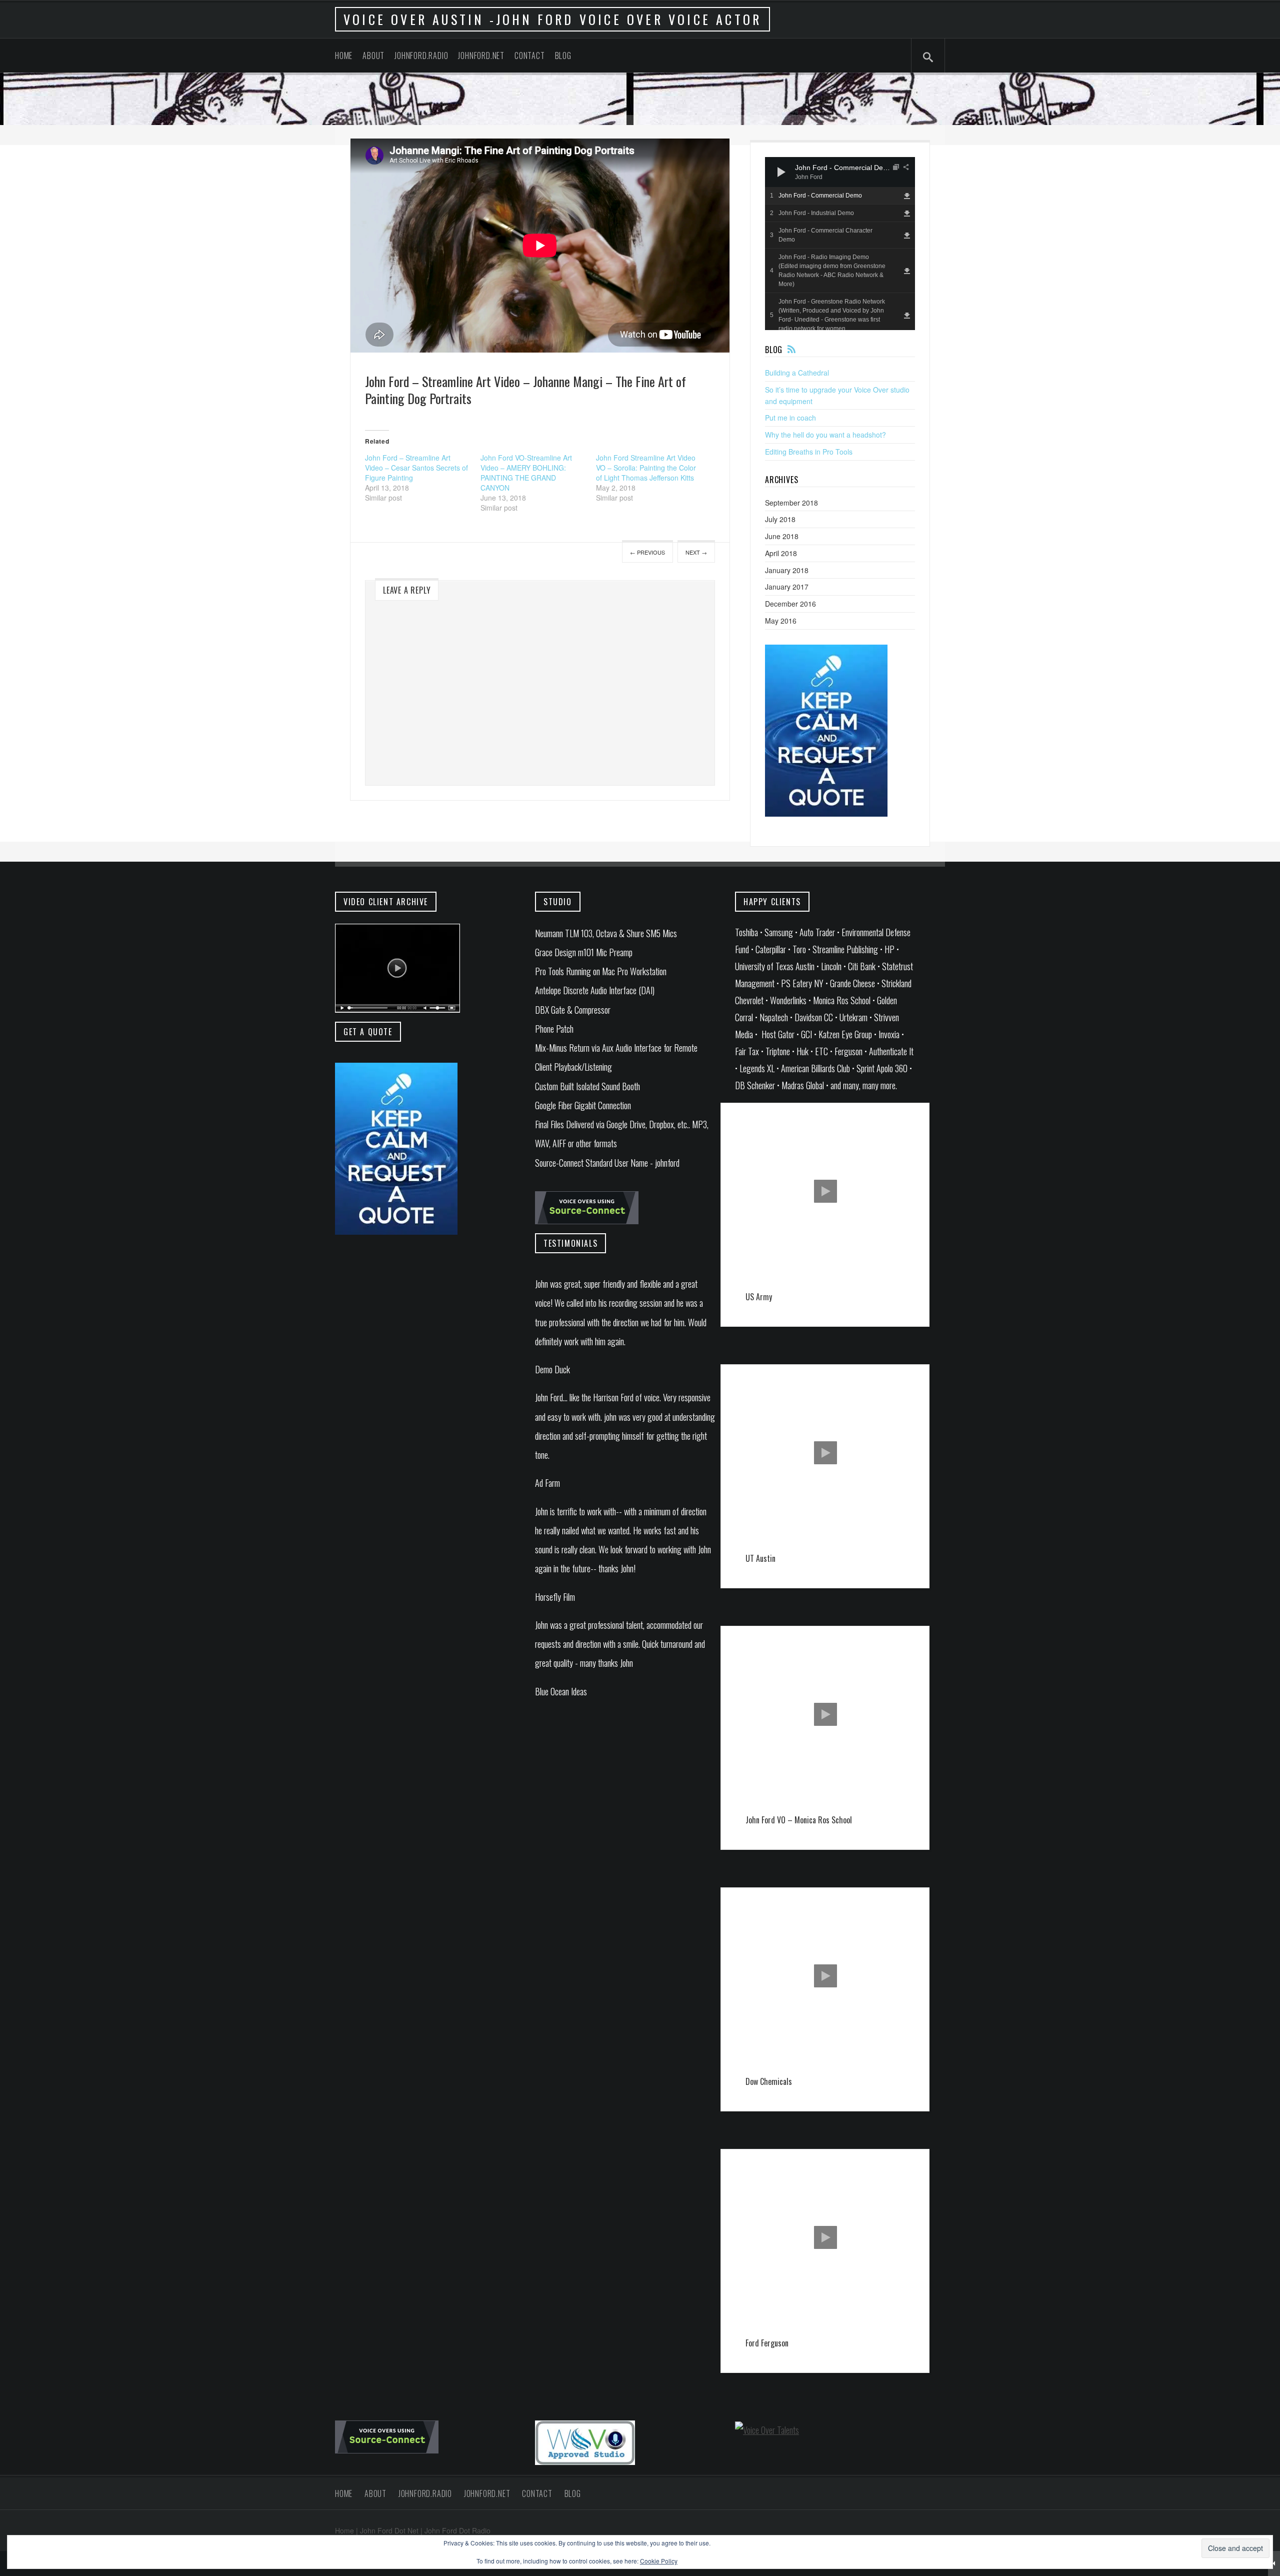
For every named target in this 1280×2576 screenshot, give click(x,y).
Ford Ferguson (767, 2343)
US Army (759, 1297)
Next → (696, 552)
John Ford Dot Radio (457, 2530)
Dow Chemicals (769, 2081)
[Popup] (896, 167)
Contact (530, 56)
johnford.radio (421, 56)
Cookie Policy (659, 2561)
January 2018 (787, 570)
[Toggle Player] (1274, 2563)
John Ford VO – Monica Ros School (799, 1820)
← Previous (647, 552)
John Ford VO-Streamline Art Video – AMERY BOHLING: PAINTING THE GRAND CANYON (526, 473)
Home (344, 56)
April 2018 (781, 553)
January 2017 (787, 587)
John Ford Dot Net (389, 2530)
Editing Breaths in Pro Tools (809, 452)
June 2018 (782, 536)
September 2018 (791, 503)
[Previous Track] (800, 162)
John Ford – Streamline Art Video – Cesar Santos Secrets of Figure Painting (416, 468)
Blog (563, 56)
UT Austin (760, 1558)
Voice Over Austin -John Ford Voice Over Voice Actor (552, 19)
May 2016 (781, 621)
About (373, 56)
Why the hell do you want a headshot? (825, 435)
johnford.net (481, 56)
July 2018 (780, 519)
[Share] (906, 167)
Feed (791, 349)
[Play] (781, 172)
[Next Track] (800, 172)
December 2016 (790, 604)
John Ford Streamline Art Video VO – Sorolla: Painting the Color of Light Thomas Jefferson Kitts (646, 468)
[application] (840, 172)
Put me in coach (790, 418)
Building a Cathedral (797, 373)
